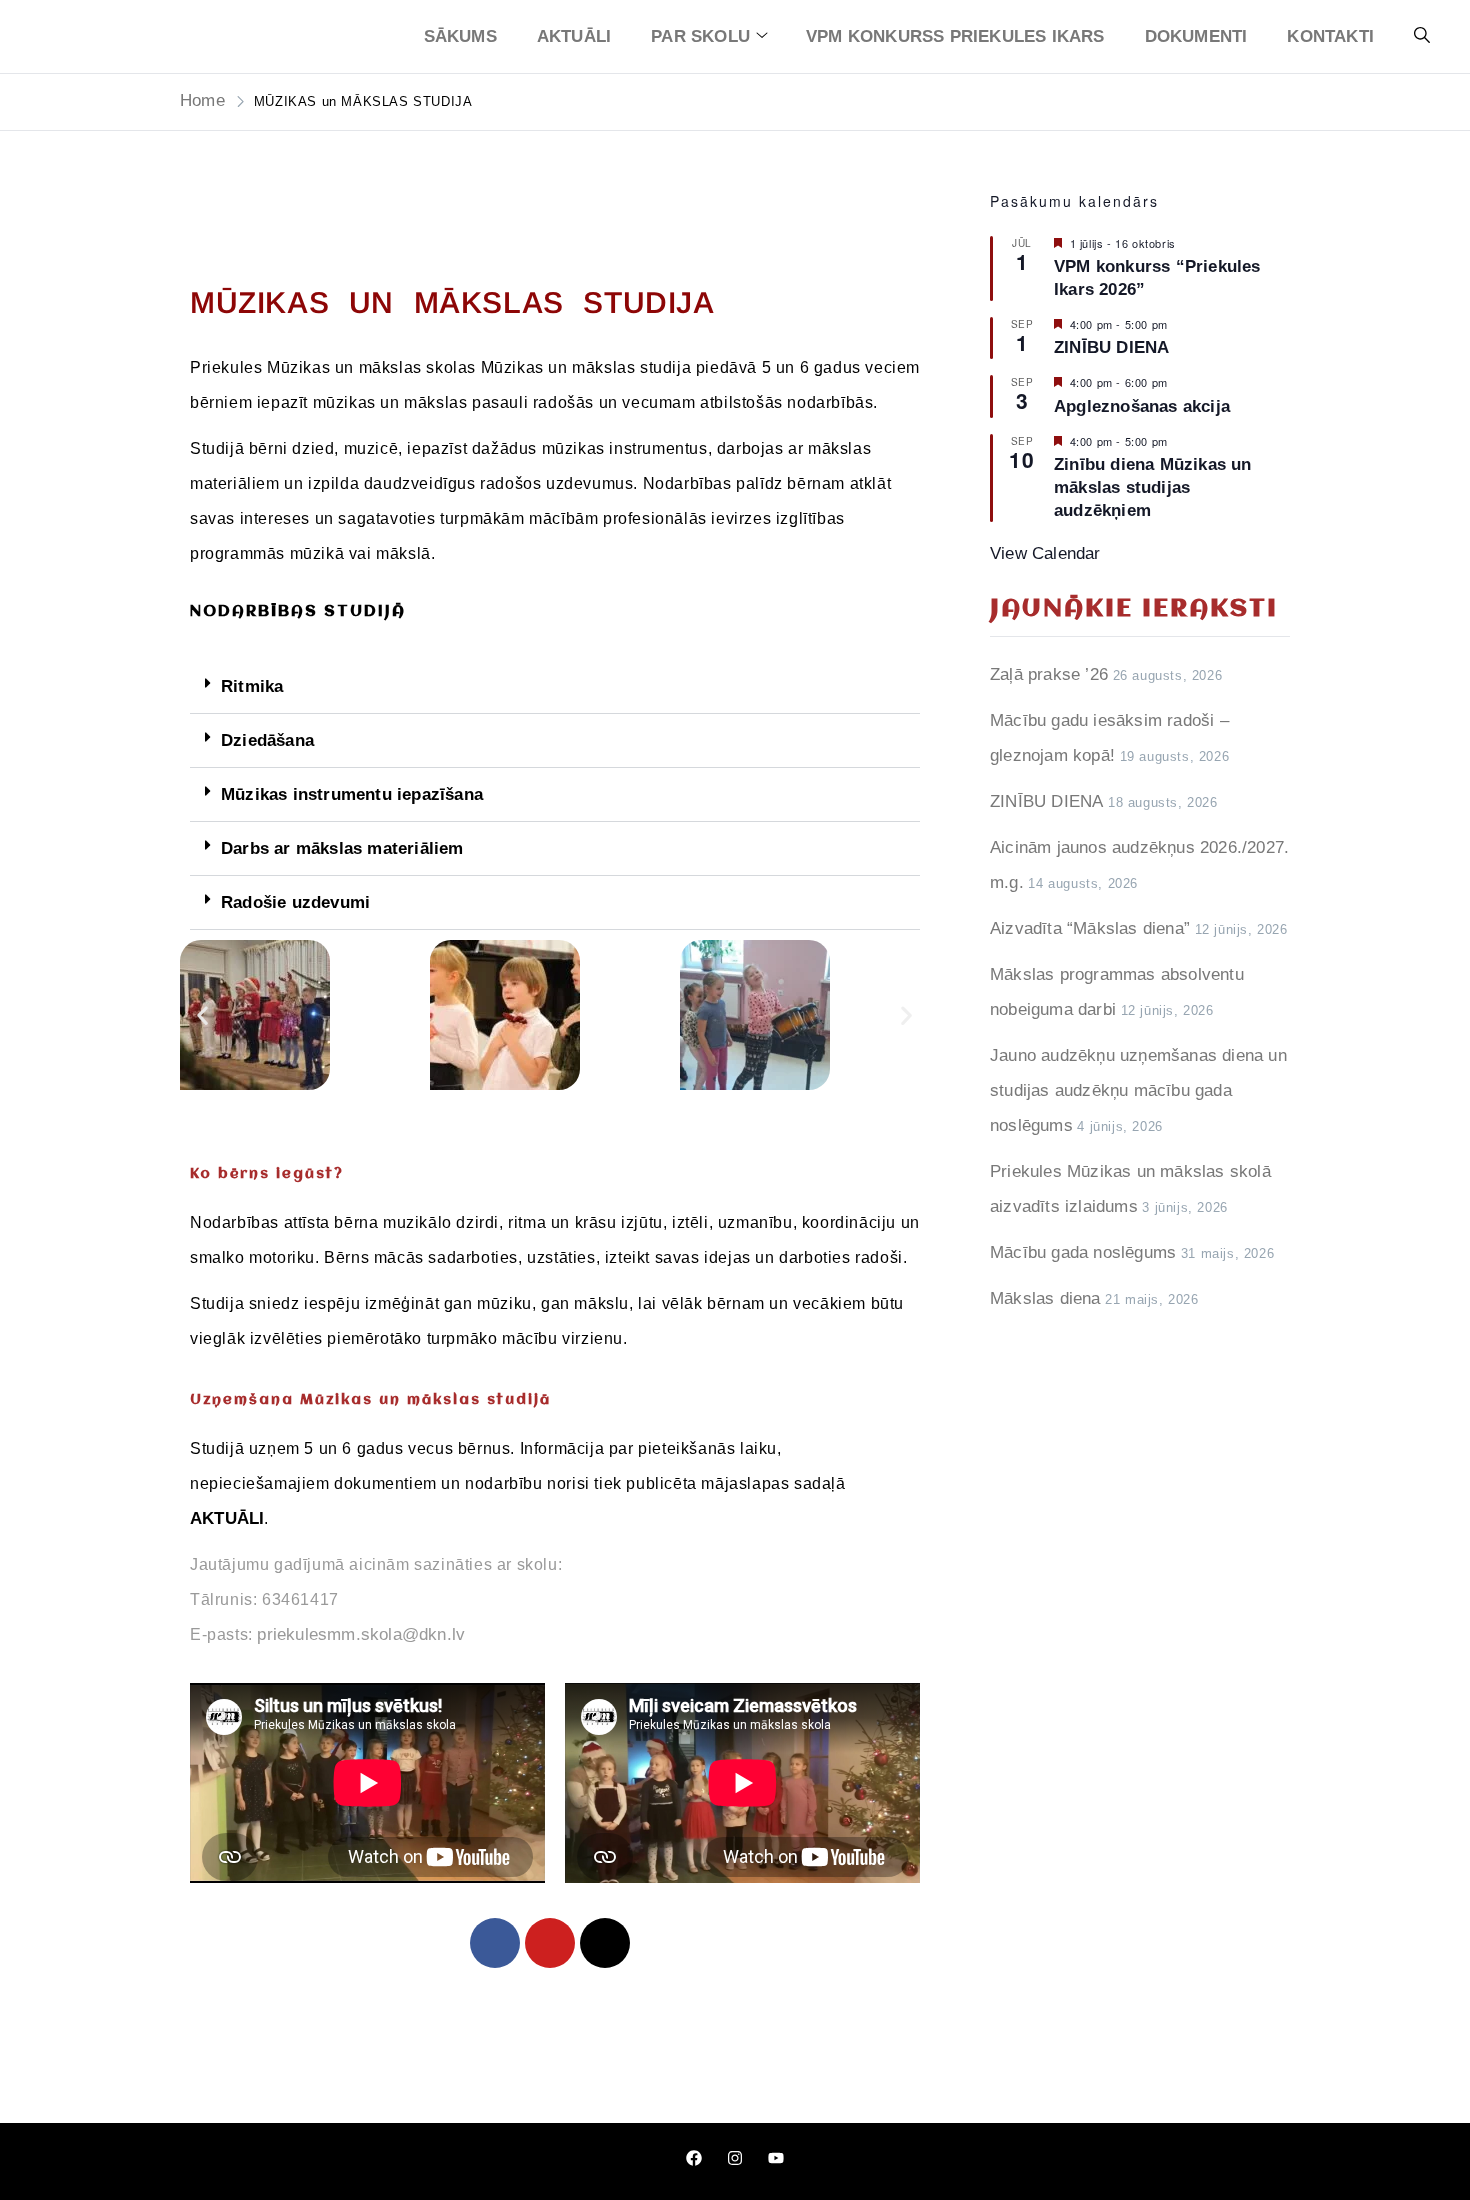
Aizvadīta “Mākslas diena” (1090, 928)
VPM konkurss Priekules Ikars (955, 36)
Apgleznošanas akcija (1142, 406)
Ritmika (252, 686)
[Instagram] (605, 1943)
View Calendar (1045, 553)
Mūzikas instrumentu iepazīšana (352, 794)
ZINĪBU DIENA (1111, 347)
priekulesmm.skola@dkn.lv (361, 1634)
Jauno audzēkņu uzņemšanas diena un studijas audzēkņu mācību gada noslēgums (1138, 1090)
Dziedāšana (267, 740)
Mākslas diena (1045, 1298)
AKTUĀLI (574, 36)
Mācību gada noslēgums (1083, 1252)
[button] (555, 687)
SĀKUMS (460, 36)
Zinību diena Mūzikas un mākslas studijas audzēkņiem (1153, 487)
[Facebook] (495, 1943)
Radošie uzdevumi (295, 902)
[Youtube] (550, 1943)
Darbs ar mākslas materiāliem (342, 848)
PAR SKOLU (700, 36)
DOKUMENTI (1196, 36)
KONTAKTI (1330, 36)
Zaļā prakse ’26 (1049, 674)
